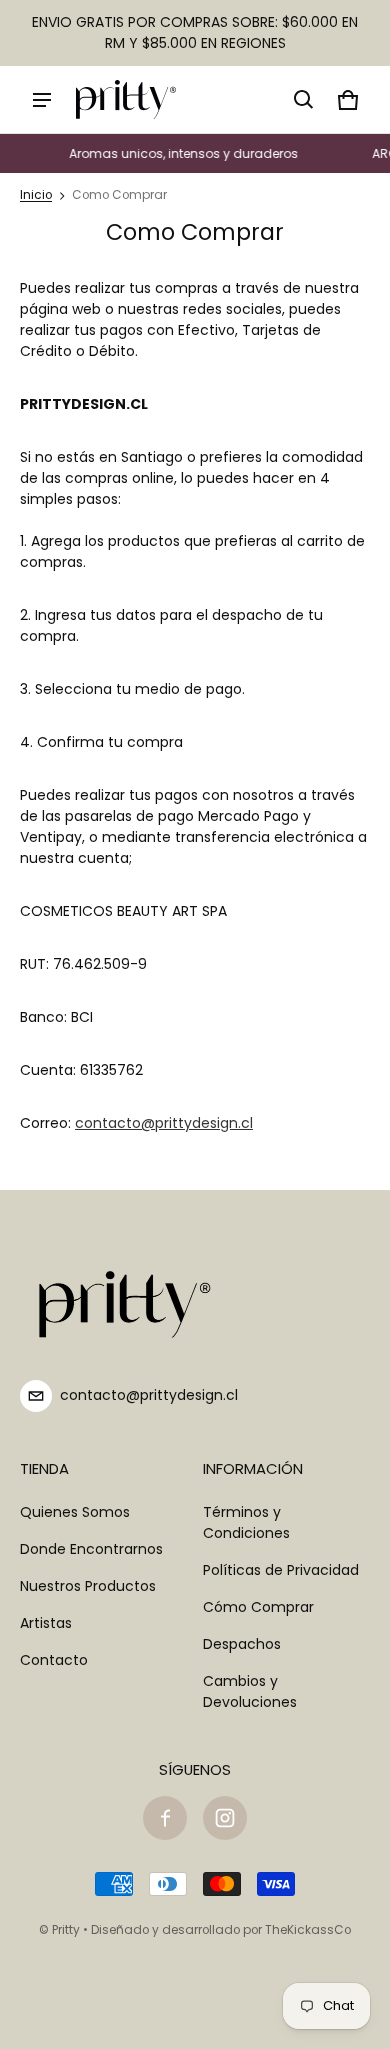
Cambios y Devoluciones (250, 1691)
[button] (304, 100)
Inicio (36, 195)
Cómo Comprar (258, 1607)
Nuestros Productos (88, 1586)
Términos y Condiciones (246, 1522)
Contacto (54, 1660)
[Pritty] (126, 99)
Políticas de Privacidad (281, 1570)
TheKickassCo (308, 1930)
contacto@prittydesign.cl (164, 1123)
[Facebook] (165, 1818)
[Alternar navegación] (42, 100)
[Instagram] (225, 1818)
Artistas (46, 1623)
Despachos (242, 1644)
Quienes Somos (75, 1512)
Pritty (66, 1930)
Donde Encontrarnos (91, 1549)
